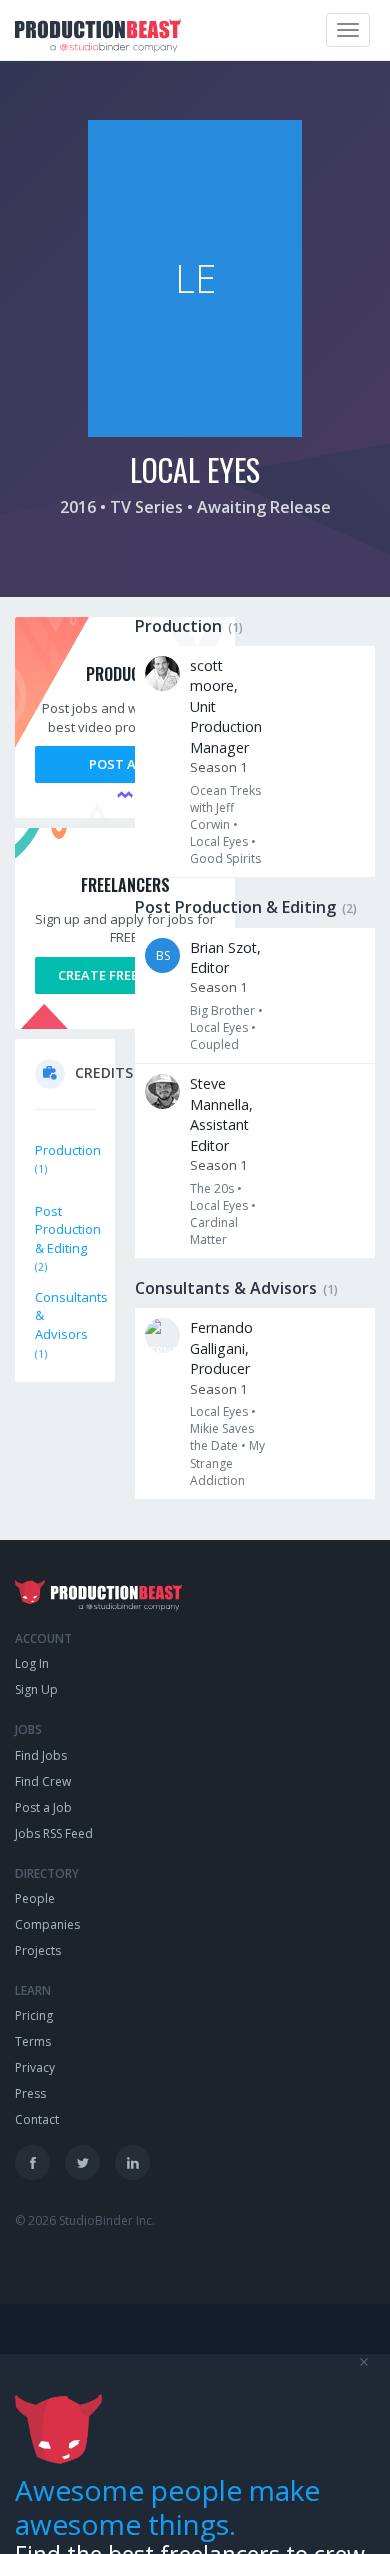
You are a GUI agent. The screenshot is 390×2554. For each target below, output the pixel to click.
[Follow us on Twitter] (82, 2162)
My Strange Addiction (227, 1462)
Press (30, 2093)
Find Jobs (41, 1755)
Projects (38, 1950)
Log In (32, 1663)
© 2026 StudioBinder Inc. (85, 2220)
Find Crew (43, 1781)
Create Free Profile (125, 975)
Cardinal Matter (214, 1231)
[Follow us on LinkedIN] (132, 2162)
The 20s (212, 1188)
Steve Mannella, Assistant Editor (221, 1114)
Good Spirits (225, 858)
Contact (37, 2119)
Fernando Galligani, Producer (221, 1348)
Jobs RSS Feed (54, 1833)
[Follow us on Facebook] (32, 2162)
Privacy (35, 2067)
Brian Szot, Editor (225, 957)
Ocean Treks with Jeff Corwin (225, 807)
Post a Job (125, 764)
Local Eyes (219, 841)
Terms (33, 2041)
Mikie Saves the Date (222, 1437)
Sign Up (36, 1689)
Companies (47, 1924)
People (35, 1898)
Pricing (34, 2015)
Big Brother (222, 1010)
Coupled (214, 1044)
